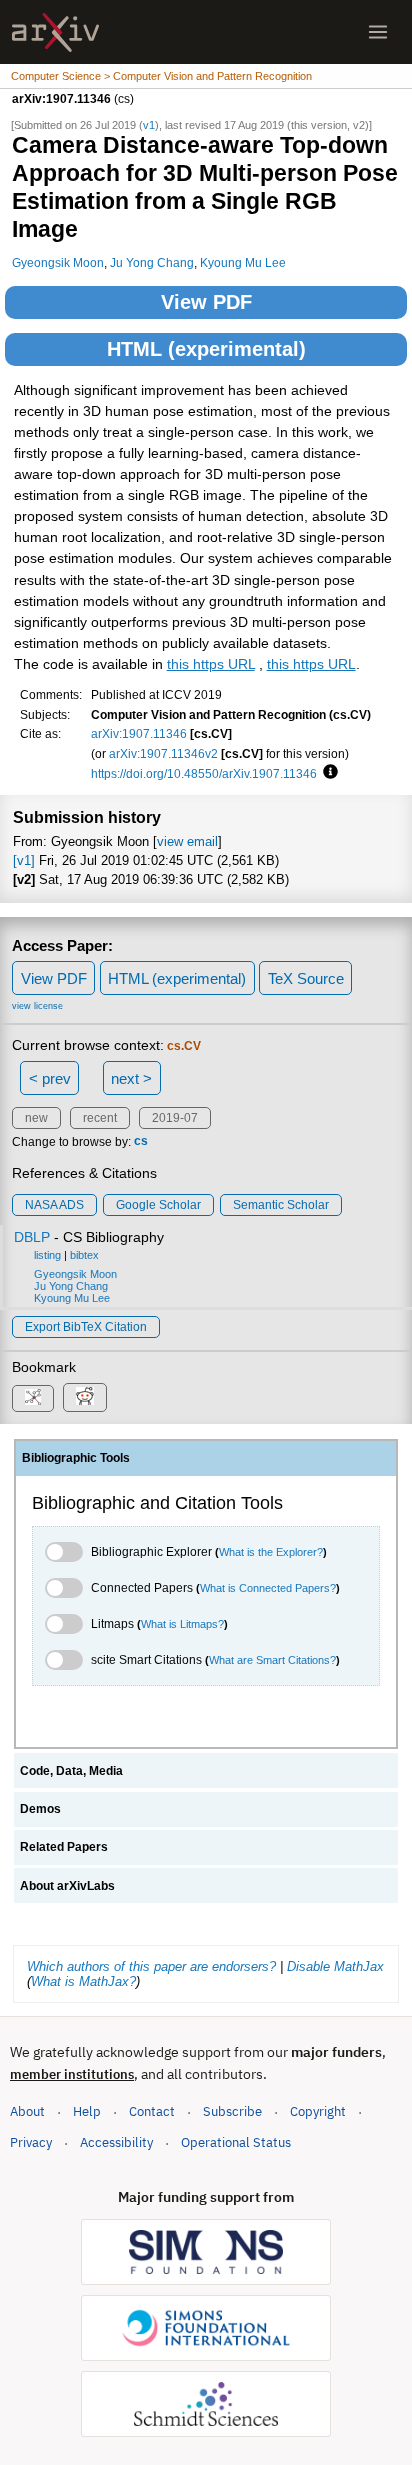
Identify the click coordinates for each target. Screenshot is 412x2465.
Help (87, 2111)
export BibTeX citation (86, 1327)
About (27, 2111)
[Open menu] (378, 32)
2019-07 (175, 1118)
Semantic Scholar (281, 1205)
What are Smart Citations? (272, 1660)
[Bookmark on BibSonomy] (33, 1398)
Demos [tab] (40, 1809)
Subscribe (232, 2111)
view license (37, 1006)
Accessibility (116, 2142)
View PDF (206, 302)
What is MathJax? (83, 1981)
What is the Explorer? (271, 1552)
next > (131, 1078)
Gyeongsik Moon (58, 262)
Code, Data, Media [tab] (71, 1771)
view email (187, 841)
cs (141, 1142)
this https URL (211, 664)
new (36, 1118)
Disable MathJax (335, 1966)
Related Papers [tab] (64, 1847)
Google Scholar (158, 1205)
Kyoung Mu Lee (243, 262)
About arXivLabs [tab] (67, 1886)
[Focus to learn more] (327, 773)
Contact (152, 2111)
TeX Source (306, 978)
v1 (149, 125)
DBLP (32, 1237)
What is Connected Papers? (268, 1588)
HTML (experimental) (206, 349)
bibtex (84, 1255)
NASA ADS (54, 1205)
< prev (50, 1078)
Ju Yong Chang (152, 262)
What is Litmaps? (182, 1624)
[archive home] (55, 32)
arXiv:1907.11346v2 (163, 753)
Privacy (31, 2142)
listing (47, 1255)
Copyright (318, 2111)
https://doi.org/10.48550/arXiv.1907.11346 (204, 773)
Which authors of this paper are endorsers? (151, 1966)
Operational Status (236, 2142)
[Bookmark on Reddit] (85, 1397)
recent (100, 1118)
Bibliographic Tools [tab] (76, 1458)
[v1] (24, 860)
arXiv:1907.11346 (139, 733)
